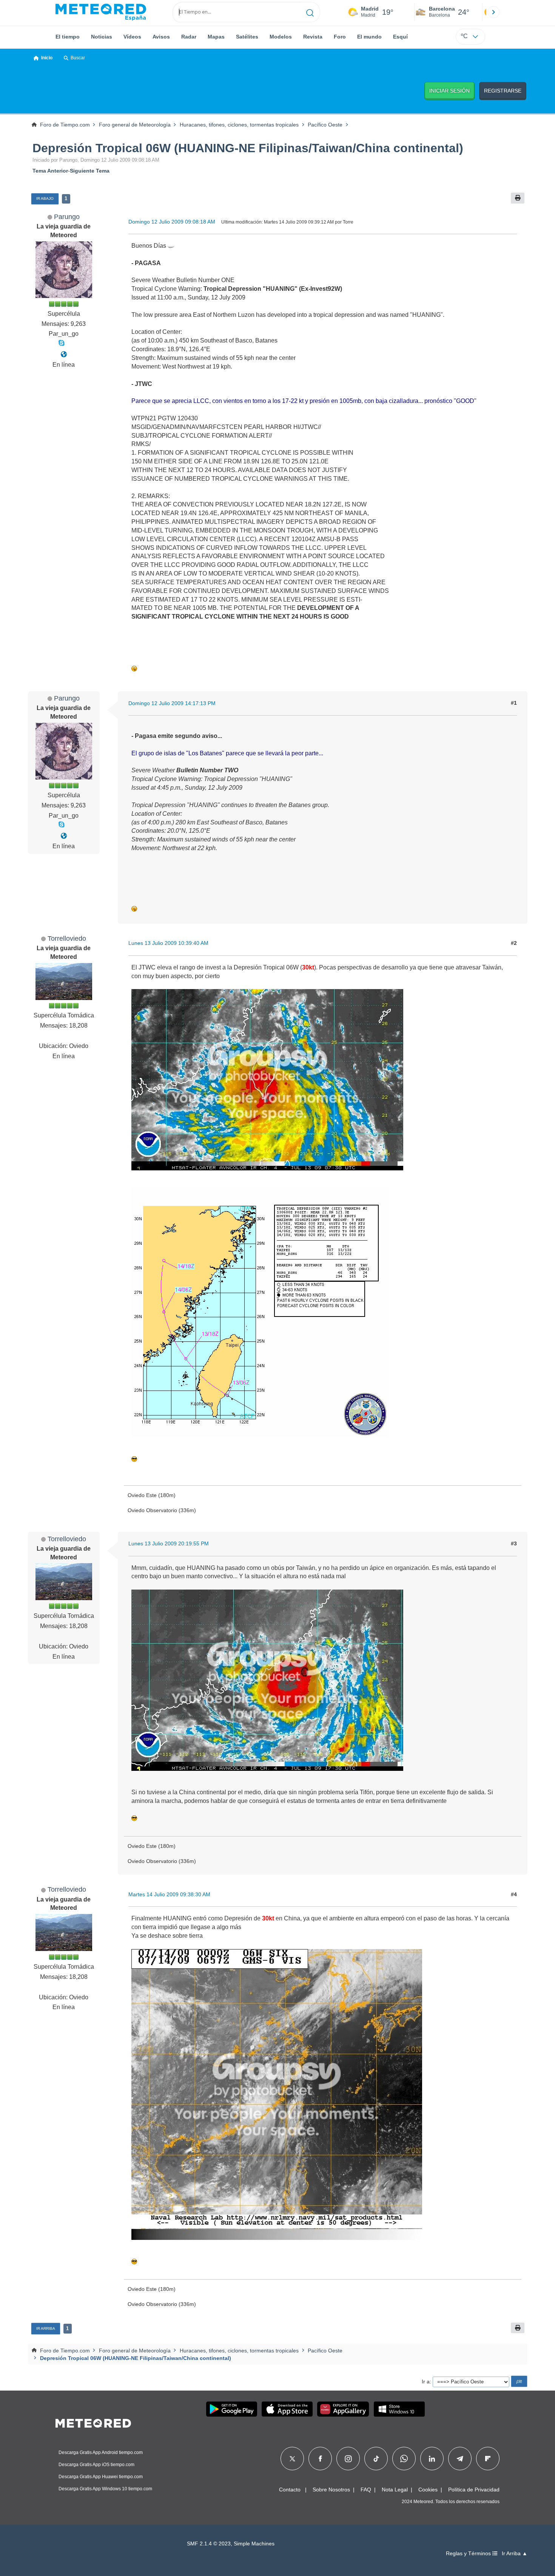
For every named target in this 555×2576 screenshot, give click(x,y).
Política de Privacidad (474, 2490)
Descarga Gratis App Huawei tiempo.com (101, 2477)
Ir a (426, 2382)
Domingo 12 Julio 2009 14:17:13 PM (172, 703)
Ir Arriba (46, 2328)
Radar (189, 37)
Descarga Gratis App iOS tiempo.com (96, 2465)
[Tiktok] (376, 2459)
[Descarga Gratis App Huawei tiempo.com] (343, 2409)
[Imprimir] (518, 198)
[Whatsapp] (404, 2459)
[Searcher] (310, 12)
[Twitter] (292, 2459)
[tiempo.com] (101, 12)
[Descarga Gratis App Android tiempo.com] (232, 2409)
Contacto (290, 2490)
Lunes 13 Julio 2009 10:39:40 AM (168, 943)
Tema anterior (50, 171)
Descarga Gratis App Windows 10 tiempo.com (105, 2489)
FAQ (366, 2490)
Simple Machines (254, 2544)
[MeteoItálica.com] (64, 354)
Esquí (400, 37)
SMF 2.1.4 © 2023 (209, 2544)
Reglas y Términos (469, 2554)
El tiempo (68, 37)
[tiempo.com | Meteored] (93, 2422)
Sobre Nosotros (331, 2490)
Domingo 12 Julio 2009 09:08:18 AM (172, 222)
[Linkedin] (432, 2459)
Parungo (67, 217)
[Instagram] (348, 2459)
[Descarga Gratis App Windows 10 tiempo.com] (399, 2409)
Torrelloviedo (67, 938)
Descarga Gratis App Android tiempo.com (101, 2453)
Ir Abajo (45, 198)
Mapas (216, 37)
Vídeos (132, 37)
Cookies (428, 2490)
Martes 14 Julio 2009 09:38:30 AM (169, 1894)
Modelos (281, 37)
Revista (313, 37)
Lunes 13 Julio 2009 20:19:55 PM (169, 1543)
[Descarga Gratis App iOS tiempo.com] (287, 2409)
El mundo (369, 37)
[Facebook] (320, 2459)
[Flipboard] (488, 2459)
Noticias (102, 37)
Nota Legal (395, 2490)
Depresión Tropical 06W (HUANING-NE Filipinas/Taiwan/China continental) (248, 148)
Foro (340, 37)
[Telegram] (460, 2459)
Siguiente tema (90, 171)
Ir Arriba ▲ (515, 2554)
